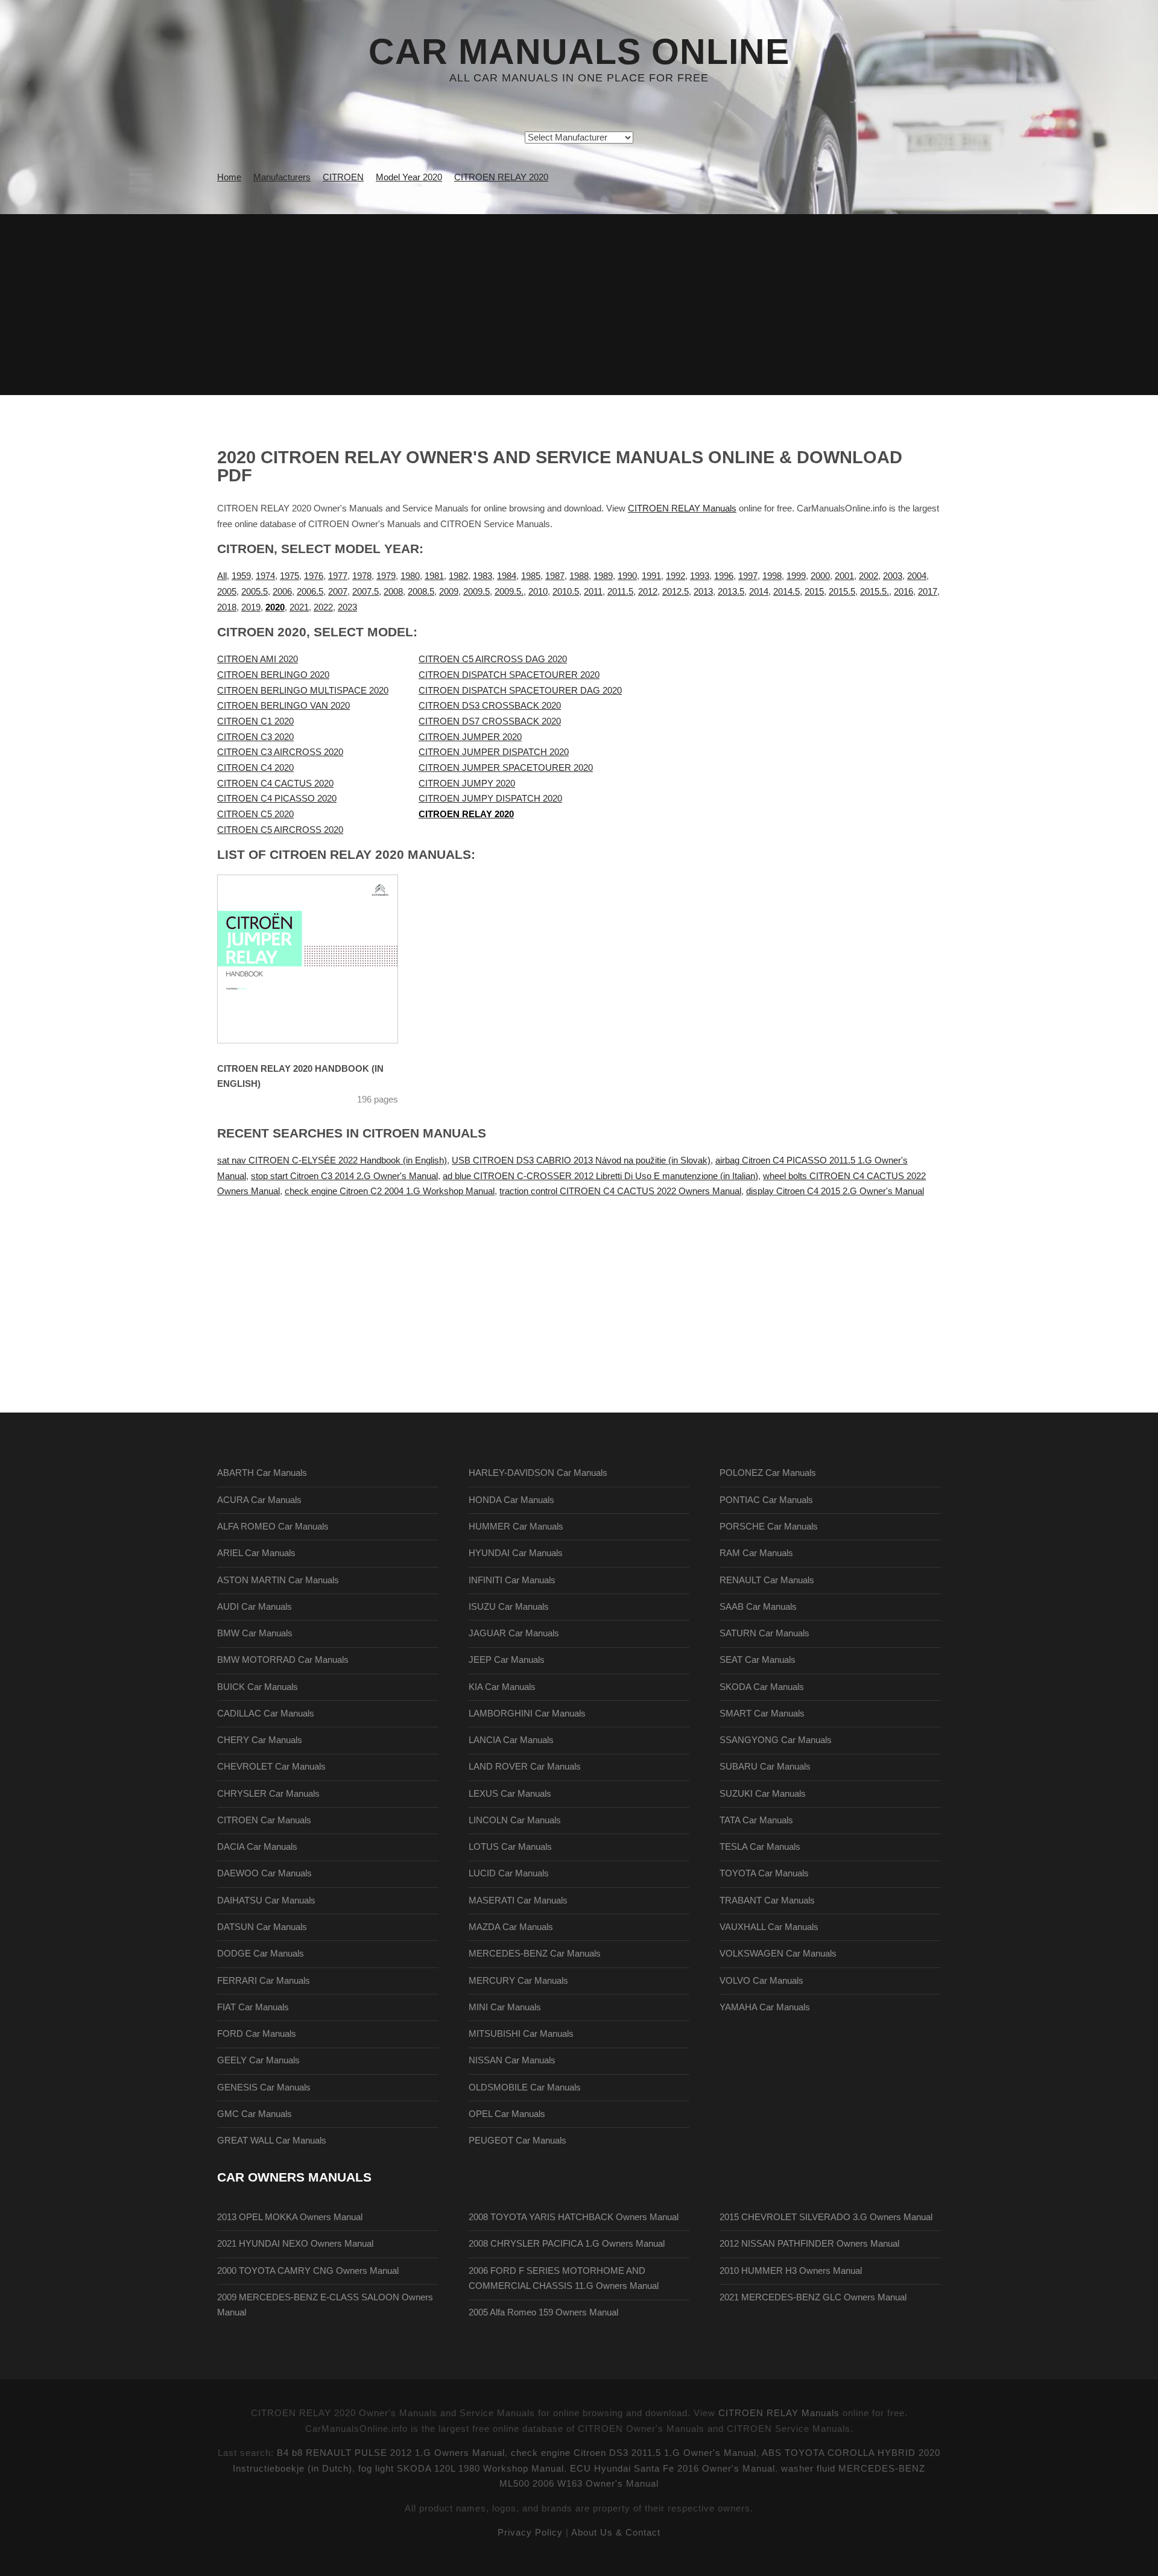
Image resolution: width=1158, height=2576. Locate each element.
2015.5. (875, 592)
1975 (289, 576)
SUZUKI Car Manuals (763, 1794)
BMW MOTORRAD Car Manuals (283, 1660)
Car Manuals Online (579, 52)
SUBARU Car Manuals (765, 1767)
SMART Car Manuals (762, 1714)
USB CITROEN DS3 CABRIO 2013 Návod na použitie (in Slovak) (581, 1160)
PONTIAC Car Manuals (766, 1500)
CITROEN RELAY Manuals (682, 508)
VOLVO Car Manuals (761, 1981)
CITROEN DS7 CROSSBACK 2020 (490, 721)
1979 (386, 576)
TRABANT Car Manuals (767, 1900)
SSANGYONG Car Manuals (776, 1740)
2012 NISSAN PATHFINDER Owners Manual (809, 2244)
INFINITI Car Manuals (512, 1580)
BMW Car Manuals (255, 1633)
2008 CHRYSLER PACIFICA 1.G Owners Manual (567, 2244)
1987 (555, 576)
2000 (820, 576)
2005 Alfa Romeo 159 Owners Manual (543, 2312)
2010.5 (566, 592)
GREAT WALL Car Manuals (272, 2141)
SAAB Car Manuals (758, 1607)
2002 (868, 576)
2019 (251, 607)
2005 (227, 592)
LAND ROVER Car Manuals (525, 1767)
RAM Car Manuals (756, 1553)
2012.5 (675, 592)
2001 (844, 576)
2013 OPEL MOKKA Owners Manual (290, 2217)
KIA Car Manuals (502, 1687)
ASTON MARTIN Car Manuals (278, 1580)
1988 (579, 576)
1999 (796, 576)
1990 (627, 576)
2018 (227, 607)
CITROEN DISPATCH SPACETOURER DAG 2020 (520, 691)
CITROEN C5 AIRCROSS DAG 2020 (493, 659)
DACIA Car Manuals (257, 1847)
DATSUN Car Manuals (262, 1927)
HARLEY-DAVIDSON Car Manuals (538, 1473)
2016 (903, 592)
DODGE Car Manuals (261, 1954)
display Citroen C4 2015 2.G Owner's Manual (835, 1191)
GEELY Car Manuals (258, 2060)
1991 (651, 576)
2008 (393, 592)
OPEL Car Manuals (507, 2114)
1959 (241, 576)
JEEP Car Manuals (507, 1660)
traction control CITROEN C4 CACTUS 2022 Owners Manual (620, 1191)
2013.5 (731, 592)
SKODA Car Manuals (762, 1687)
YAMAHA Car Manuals (765, 2007)
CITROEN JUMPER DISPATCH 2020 (494, 752)
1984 (507, 576)
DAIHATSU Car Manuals (266, 1900)
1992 (675, 576)
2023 (347, 607)
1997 (748, 576)
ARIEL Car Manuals (256, 1553)
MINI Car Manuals (505, 2007)
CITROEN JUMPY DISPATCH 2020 (490, 799)
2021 (299, 607)
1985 (531, 576)
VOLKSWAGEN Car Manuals (778, 1954)
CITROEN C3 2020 (255, 737)
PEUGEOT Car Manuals (517, 2141)
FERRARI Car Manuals (264, 1981)
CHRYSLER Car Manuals (268, 1794)
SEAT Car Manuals (758, 1660)
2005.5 (255, 592)
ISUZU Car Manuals (509, 1607)
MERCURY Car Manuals (518, 1981)
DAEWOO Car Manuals (264, 1873)
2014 (759, 592)
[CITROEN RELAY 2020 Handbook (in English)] (323, 959)
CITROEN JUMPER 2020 (470, 737)
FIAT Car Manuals (253, 2007)
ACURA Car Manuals (259, 1500)
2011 (593, 592)
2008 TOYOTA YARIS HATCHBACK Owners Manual (574, 2217)
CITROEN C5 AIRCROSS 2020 (280, 830)
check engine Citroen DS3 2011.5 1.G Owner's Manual (634, 2453)
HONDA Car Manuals (511, 1500)
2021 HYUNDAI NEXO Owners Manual (295, 2244)
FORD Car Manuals (257, 2034)
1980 (410, 576)
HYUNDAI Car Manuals (516, 1553)
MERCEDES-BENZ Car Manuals (535, 1954)
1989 (603, 576)
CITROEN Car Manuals (264, 1820)
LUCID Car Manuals (509, 1873)
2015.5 (842, 592)
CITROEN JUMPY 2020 (467, 783)
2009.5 (476, 592)
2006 (282, 592)
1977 (338, 576)
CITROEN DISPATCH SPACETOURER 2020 (509, 675)
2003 (893, 576)
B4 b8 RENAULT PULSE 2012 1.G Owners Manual (391, 2453)
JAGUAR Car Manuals (514, 1633)
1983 (482, 576)
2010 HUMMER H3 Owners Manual (791, 2271)
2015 (814, 592)
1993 (700, 576)
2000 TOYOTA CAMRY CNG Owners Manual (308, 2271)
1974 (265, 576)
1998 (772, 576)
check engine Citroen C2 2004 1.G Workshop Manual (390, 1191)
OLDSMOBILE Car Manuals (525, 2087)
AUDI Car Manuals (255, 1607)
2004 (917, 576)
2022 (323, 607)
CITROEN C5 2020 (255, 814)
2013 (703, 592)
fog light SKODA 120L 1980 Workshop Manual (461, 2469)
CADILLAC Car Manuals (266, 1714)
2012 (648, 592)
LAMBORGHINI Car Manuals (527, 1714)
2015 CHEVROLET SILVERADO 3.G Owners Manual (826, 2217)
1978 (362, 576)
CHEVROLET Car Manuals (271, 1767)
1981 (434, 576)
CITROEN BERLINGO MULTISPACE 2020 (303, 691)
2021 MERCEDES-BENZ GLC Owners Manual (813, 2297)
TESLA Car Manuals (760, 1847)
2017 (928, 592)
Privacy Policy (530, 2533)
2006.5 (310, 592)
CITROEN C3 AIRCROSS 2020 (280, 752)
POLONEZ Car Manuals (768, 1473)
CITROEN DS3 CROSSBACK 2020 (490, 706)
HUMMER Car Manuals (516, 1527)
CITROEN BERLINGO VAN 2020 (283, 706)
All (222, 576)
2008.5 (421, 592)
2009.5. (509, 592)
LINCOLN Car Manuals (515, 1820)
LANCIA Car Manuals (511, 1740)
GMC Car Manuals (255, 2114)
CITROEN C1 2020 (255, 721)
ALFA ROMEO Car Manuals (273, 1527)
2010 (538, 592)
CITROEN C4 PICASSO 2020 (277, 799)
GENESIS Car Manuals (264, 2087)
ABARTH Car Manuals (262, 1473)
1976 (314, 576)
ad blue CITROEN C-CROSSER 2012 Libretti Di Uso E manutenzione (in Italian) (600, 1176)
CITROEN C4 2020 (255, 768)
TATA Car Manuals (756, 1820)
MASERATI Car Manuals (518, 1900)
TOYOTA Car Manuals (764, 1873)
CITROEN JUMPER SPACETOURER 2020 (506, 768)
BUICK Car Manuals (258, 1687)
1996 (724, 576)
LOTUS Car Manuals (510, 1847)
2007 (338, 592)
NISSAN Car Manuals (512, 2060)
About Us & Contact (616, 2533)
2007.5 (365, 592)
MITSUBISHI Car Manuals (521, 2034)
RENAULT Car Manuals (767, 1580)
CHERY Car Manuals (260, 1740)
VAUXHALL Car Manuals (769, 1927)
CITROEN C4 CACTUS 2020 (275, 783)
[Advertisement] (579, 305)
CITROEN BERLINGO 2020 (273, 675)
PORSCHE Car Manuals (769, 1527)
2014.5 (786, 592)
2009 (449, 592)
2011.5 (620, 592)
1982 (458, 576)
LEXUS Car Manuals (510, 1794)
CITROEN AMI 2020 (258, 659)
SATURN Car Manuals (764, 1633)
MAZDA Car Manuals (511, 1927)
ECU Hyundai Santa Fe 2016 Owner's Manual (672, 2469)
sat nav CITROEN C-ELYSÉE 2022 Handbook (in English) (332, 1160)
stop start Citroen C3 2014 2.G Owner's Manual (344, 1176)
